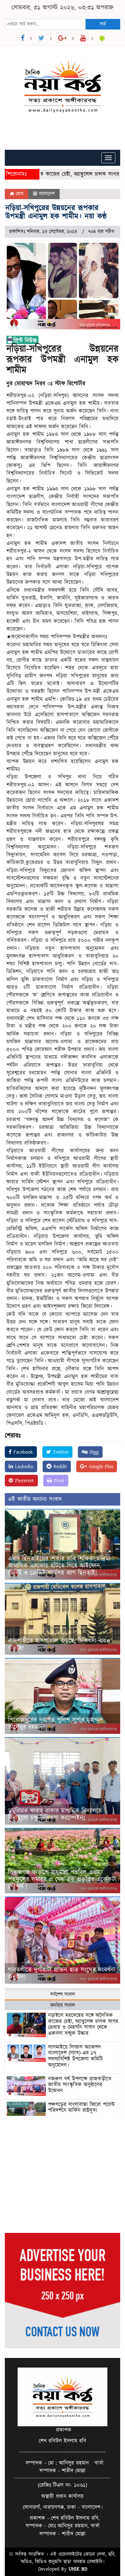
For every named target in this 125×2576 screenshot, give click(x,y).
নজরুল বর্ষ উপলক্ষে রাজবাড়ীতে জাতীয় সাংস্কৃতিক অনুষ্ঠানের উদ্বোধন (80, 2085)
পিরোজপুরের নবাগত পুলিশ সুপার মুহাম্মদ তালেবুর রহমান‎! (55, 1724)
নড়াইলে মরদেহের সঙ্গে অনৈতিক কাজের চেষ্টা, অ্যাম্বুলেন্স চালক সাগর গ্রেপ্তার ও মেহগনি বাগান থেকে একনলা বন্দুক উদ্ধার (83, 2024)
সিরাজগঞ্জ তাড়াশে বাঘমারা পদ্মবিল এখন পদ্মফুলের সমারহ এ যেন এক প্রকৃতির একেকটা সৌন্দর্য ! (62, 1879)
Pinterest (24, 1481)
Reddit (59, 1466)
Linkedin (23, 1466)
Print (58, 1481)
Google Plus (100, 1466)
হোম (19, 194)
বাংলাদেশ (47, 194)
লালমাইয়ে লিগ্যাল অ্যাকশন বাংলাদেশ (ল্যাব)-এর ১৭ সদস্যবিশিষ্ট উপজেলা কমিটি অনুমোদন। (75, 2056)
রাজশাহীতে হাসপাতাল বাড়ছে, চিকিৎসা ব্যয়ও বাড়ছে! (59, 1644)
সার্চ (103, 24)
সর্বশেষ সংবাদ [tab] (63, 1994)
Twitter (60, 1452)
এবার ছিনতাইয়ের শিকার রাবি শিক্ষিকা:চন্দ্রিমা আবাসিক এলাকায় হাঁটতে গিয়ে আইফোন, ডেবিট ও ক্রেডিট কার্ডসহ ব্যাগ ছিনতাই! (59, 1566)
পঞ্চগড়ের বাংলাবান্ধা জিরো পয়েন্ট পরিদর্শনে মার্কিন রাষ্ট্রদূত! (81, 2108)
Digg (93, 1452)
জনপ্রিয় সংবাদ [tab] (63, 2005)
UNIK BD (78, 2569)
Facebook (22, 1452)
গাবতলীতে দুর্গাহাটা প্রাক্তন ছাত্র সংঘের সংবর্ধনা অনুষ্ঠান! (62, 1973)
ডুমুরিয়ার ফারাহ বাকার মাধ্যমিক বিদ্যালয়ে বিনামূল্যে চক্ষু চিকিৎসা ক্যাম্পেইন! (55, 1814)
